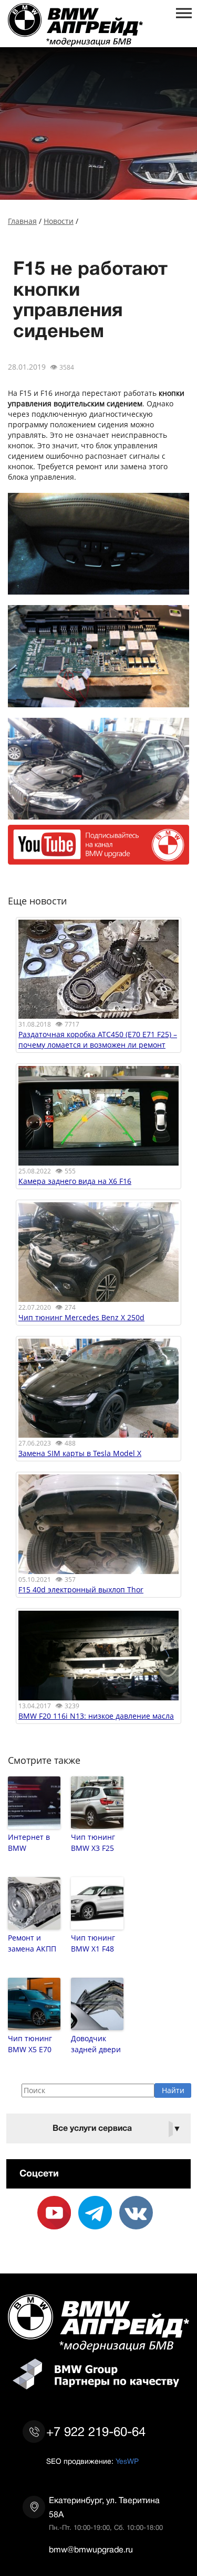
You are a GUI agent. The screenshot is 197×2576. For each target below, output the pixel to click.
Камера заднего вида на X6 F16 (75, 1181)
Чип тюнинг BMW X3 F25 (93, 1842)
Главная (22, 221)
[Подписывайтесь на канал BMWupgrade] (98, 859)
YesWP (127, 2461)
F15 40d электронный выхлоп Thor (81, 1589)
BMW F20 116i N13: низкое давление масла (96, 1716)
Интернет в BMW (29, 1842)
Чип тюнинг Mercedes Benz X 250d (81, 1317)
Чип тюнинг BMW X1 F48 (93, 1943)
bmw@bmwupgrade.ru (91, 2550)
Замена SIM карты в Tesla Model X (80, 1453)
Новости (59, 221)
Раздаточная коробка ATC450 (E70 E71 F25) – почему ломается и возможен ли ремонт (98, 1039)
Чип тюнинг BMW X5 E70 (30, 2044)
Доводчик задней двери (96, 2044)
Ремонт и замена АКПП (32, 1943)
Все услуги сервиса (117, 2128)
